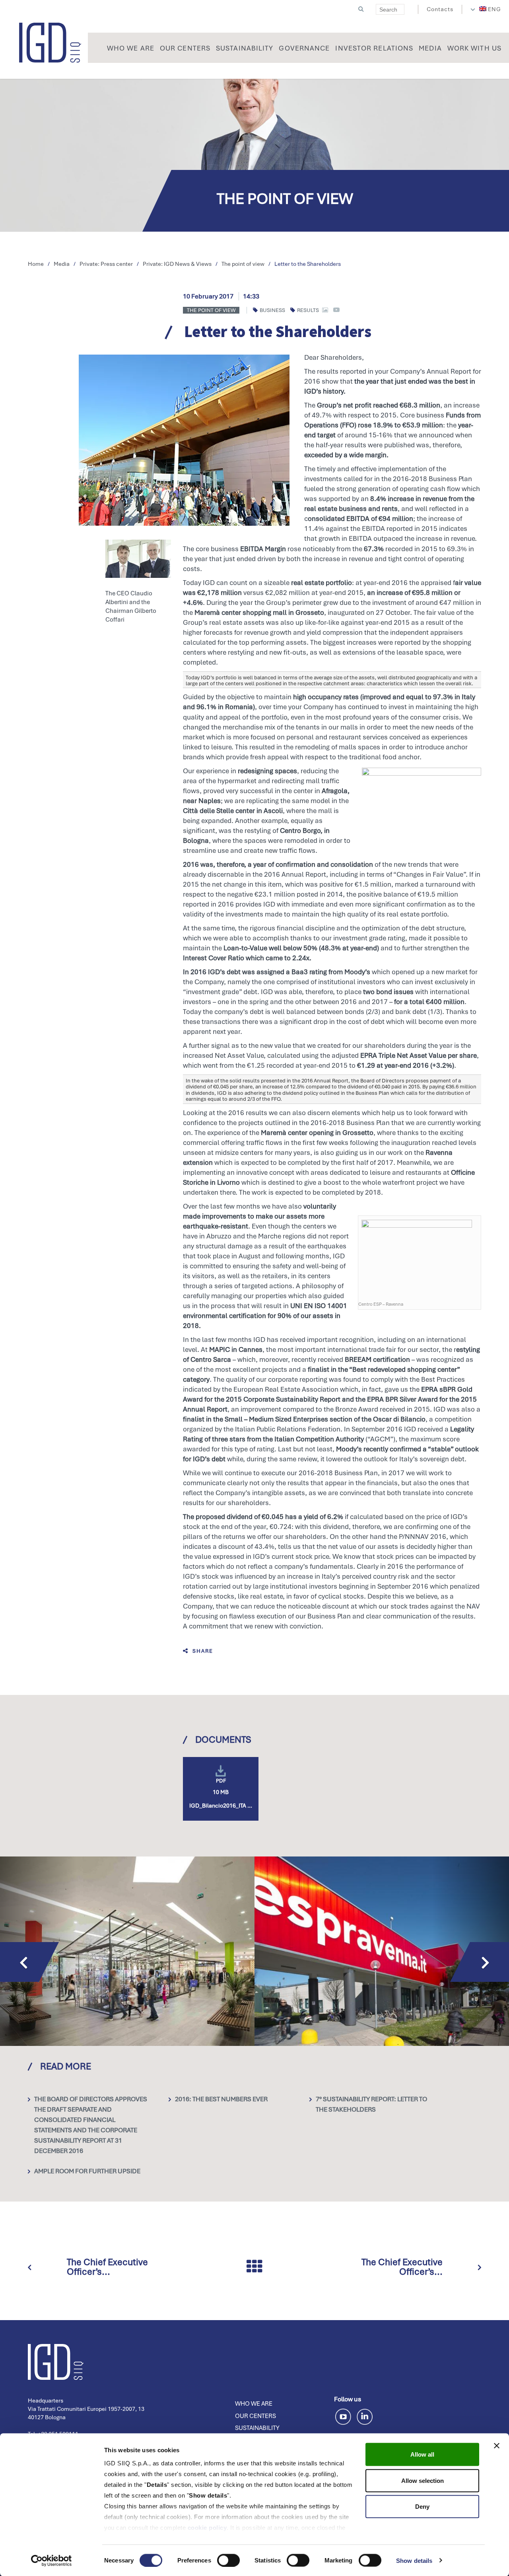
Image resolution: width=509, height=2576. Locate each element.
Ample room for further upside (87, 2171)
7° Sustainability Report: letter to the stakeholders (371, 2104)
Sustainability (257, 2428)
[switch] (228, 2560)
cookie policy (207, 2528)
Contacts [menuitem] (440, 9)
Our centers (255, 2416)
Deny (422, 2507)
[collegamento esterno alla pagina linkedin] (365, 2415)
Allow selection (423, 2480)
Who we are (254, 2404)
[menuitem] (490, 9)
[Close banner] (497, 2446)
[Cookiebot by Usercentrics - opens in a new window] (51, 2560)
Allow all (422, 2454)
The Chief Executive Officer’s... (107, 2267)
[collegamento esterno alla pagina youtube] (345, 2415)
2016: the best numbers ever (221, 2099)
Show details (414, 2560)
